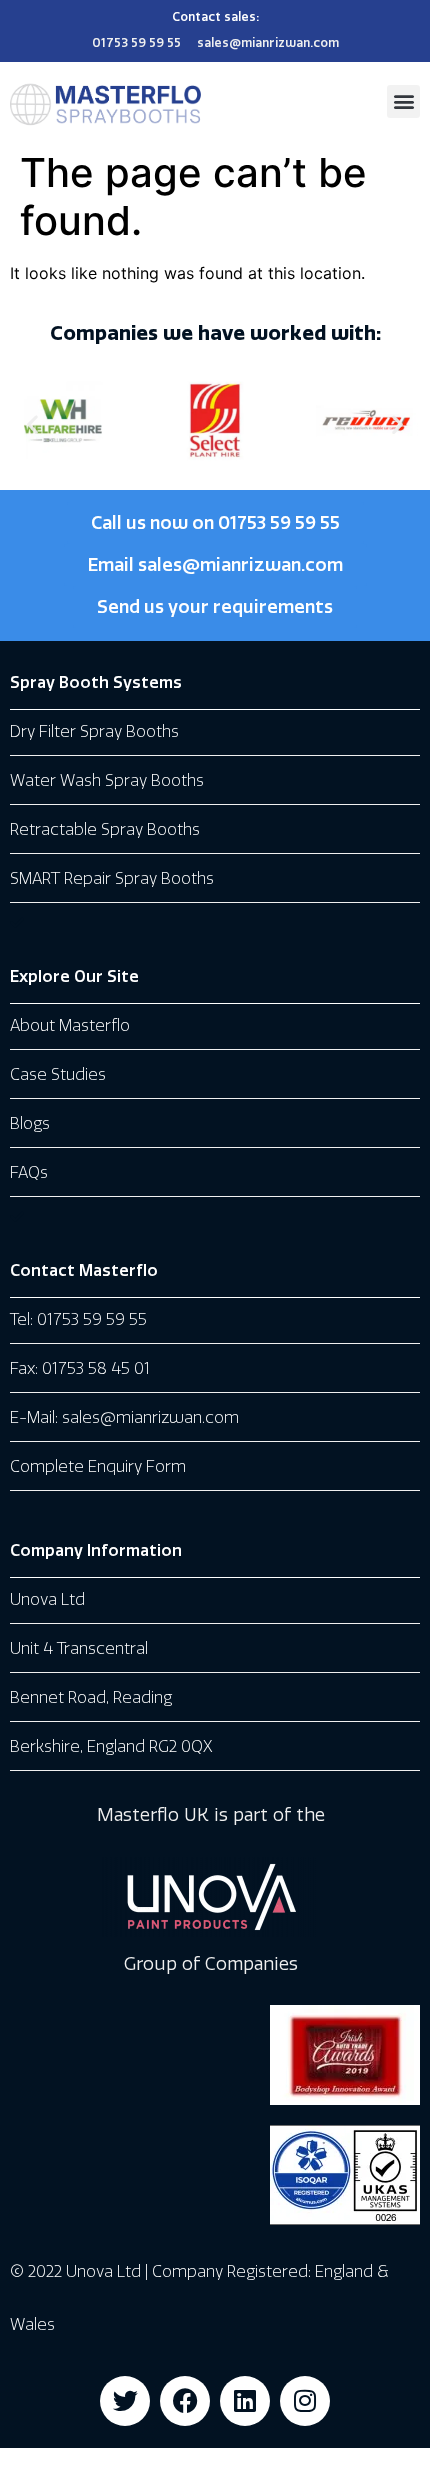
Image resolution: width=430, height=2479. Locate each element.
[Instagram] (305, 2401)
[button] (403, 101)
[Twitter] (125, 2401)
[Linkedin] (245, 2401)
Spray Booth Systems (96, 682)
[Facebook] (185, 2401)
